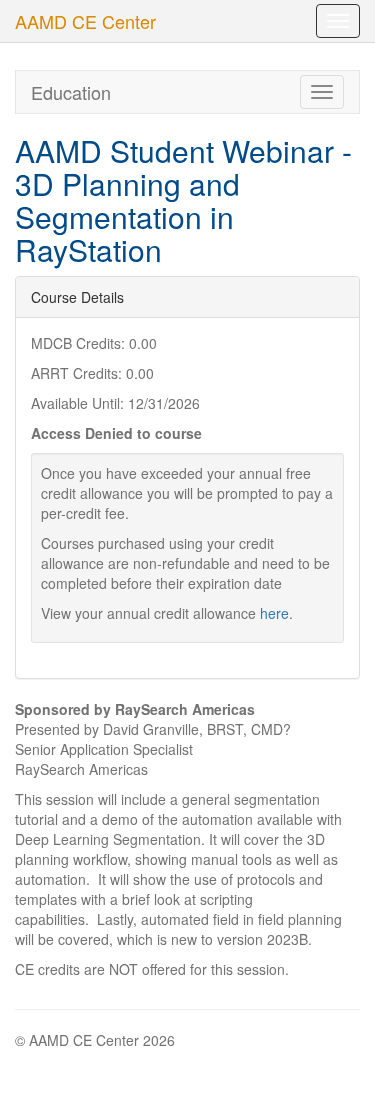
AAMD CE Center (85, 21)
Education (71, 92)
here (274, 613)
